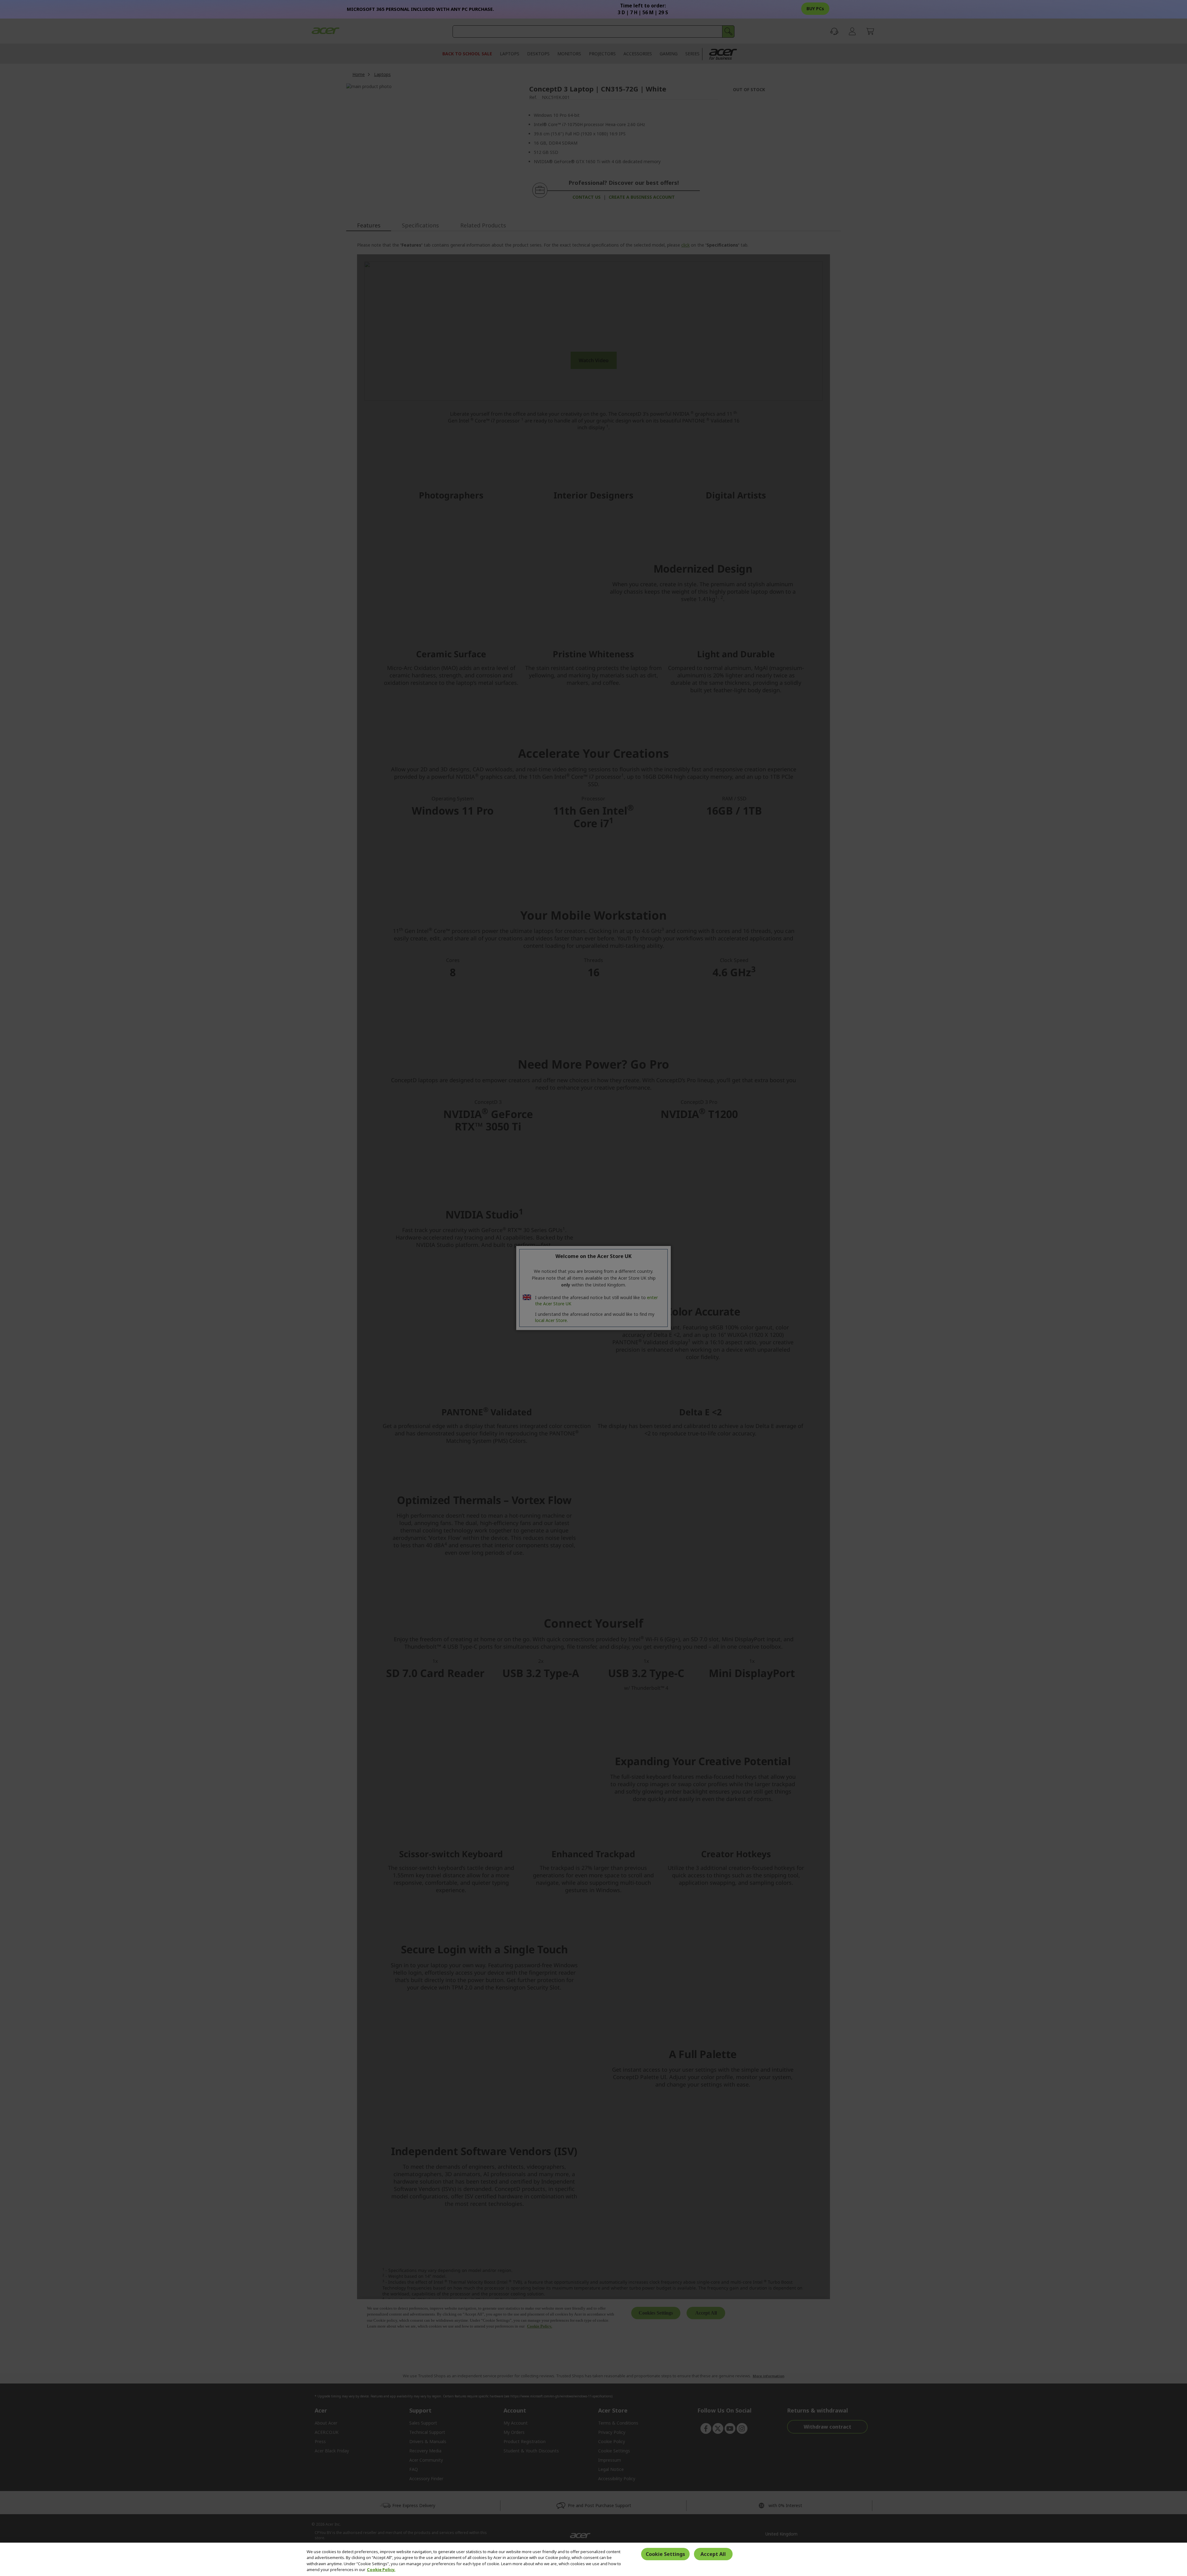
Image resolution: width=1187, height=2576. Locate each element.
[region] (593, 2559)
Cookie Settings (665, 2554)
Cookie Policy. (381, 2570)
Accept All (713, 2554)
